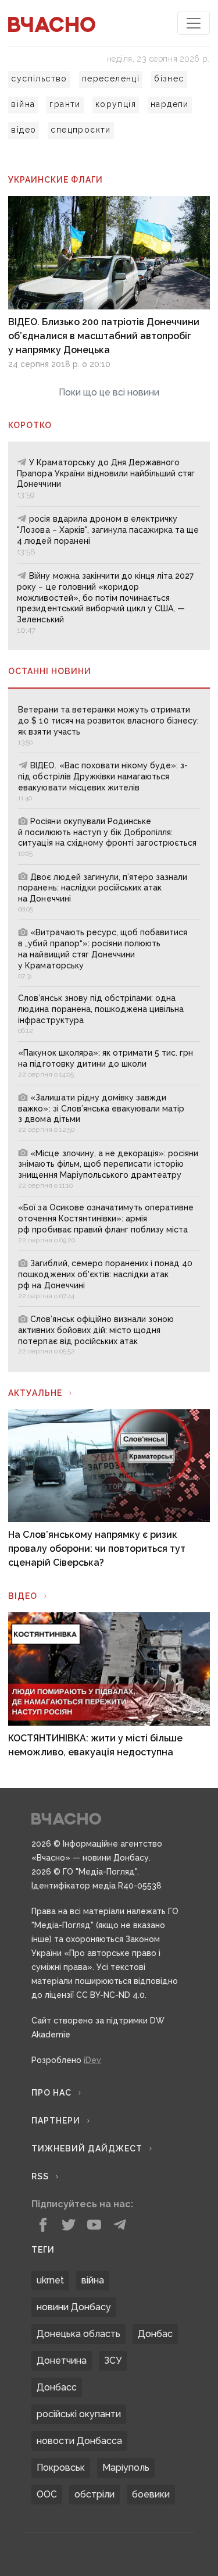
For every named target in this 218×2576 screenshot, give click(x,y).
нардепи (170, 104)
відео (24, 130)
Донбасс (57, 2387)
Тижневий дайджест (87, 2149)
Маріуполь (126, 2468)
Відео (23, 1596)
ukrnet (50, 2280)
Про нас (51, 2093)
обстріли (94, 2494)
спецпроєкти (81, 130)
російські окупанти (79, 2414)
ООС (47, 2494)
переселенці (111, 79)
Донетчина (62, 2361)
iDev (92, 2060)
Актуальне (35, 1393)
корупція (116, 104)
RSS (40, 2176)
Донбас (155, 2334)
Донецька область (78, 2334)
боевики (151, 2494)
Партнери (56, 2121)
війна (23, 104)
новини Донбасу (74, 2307)
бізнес (169, 79)
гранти (65, 104)
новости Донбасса (79, 2441)
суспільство (39, 79)
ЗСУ (113, 2361)
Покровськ (61, 2468)
